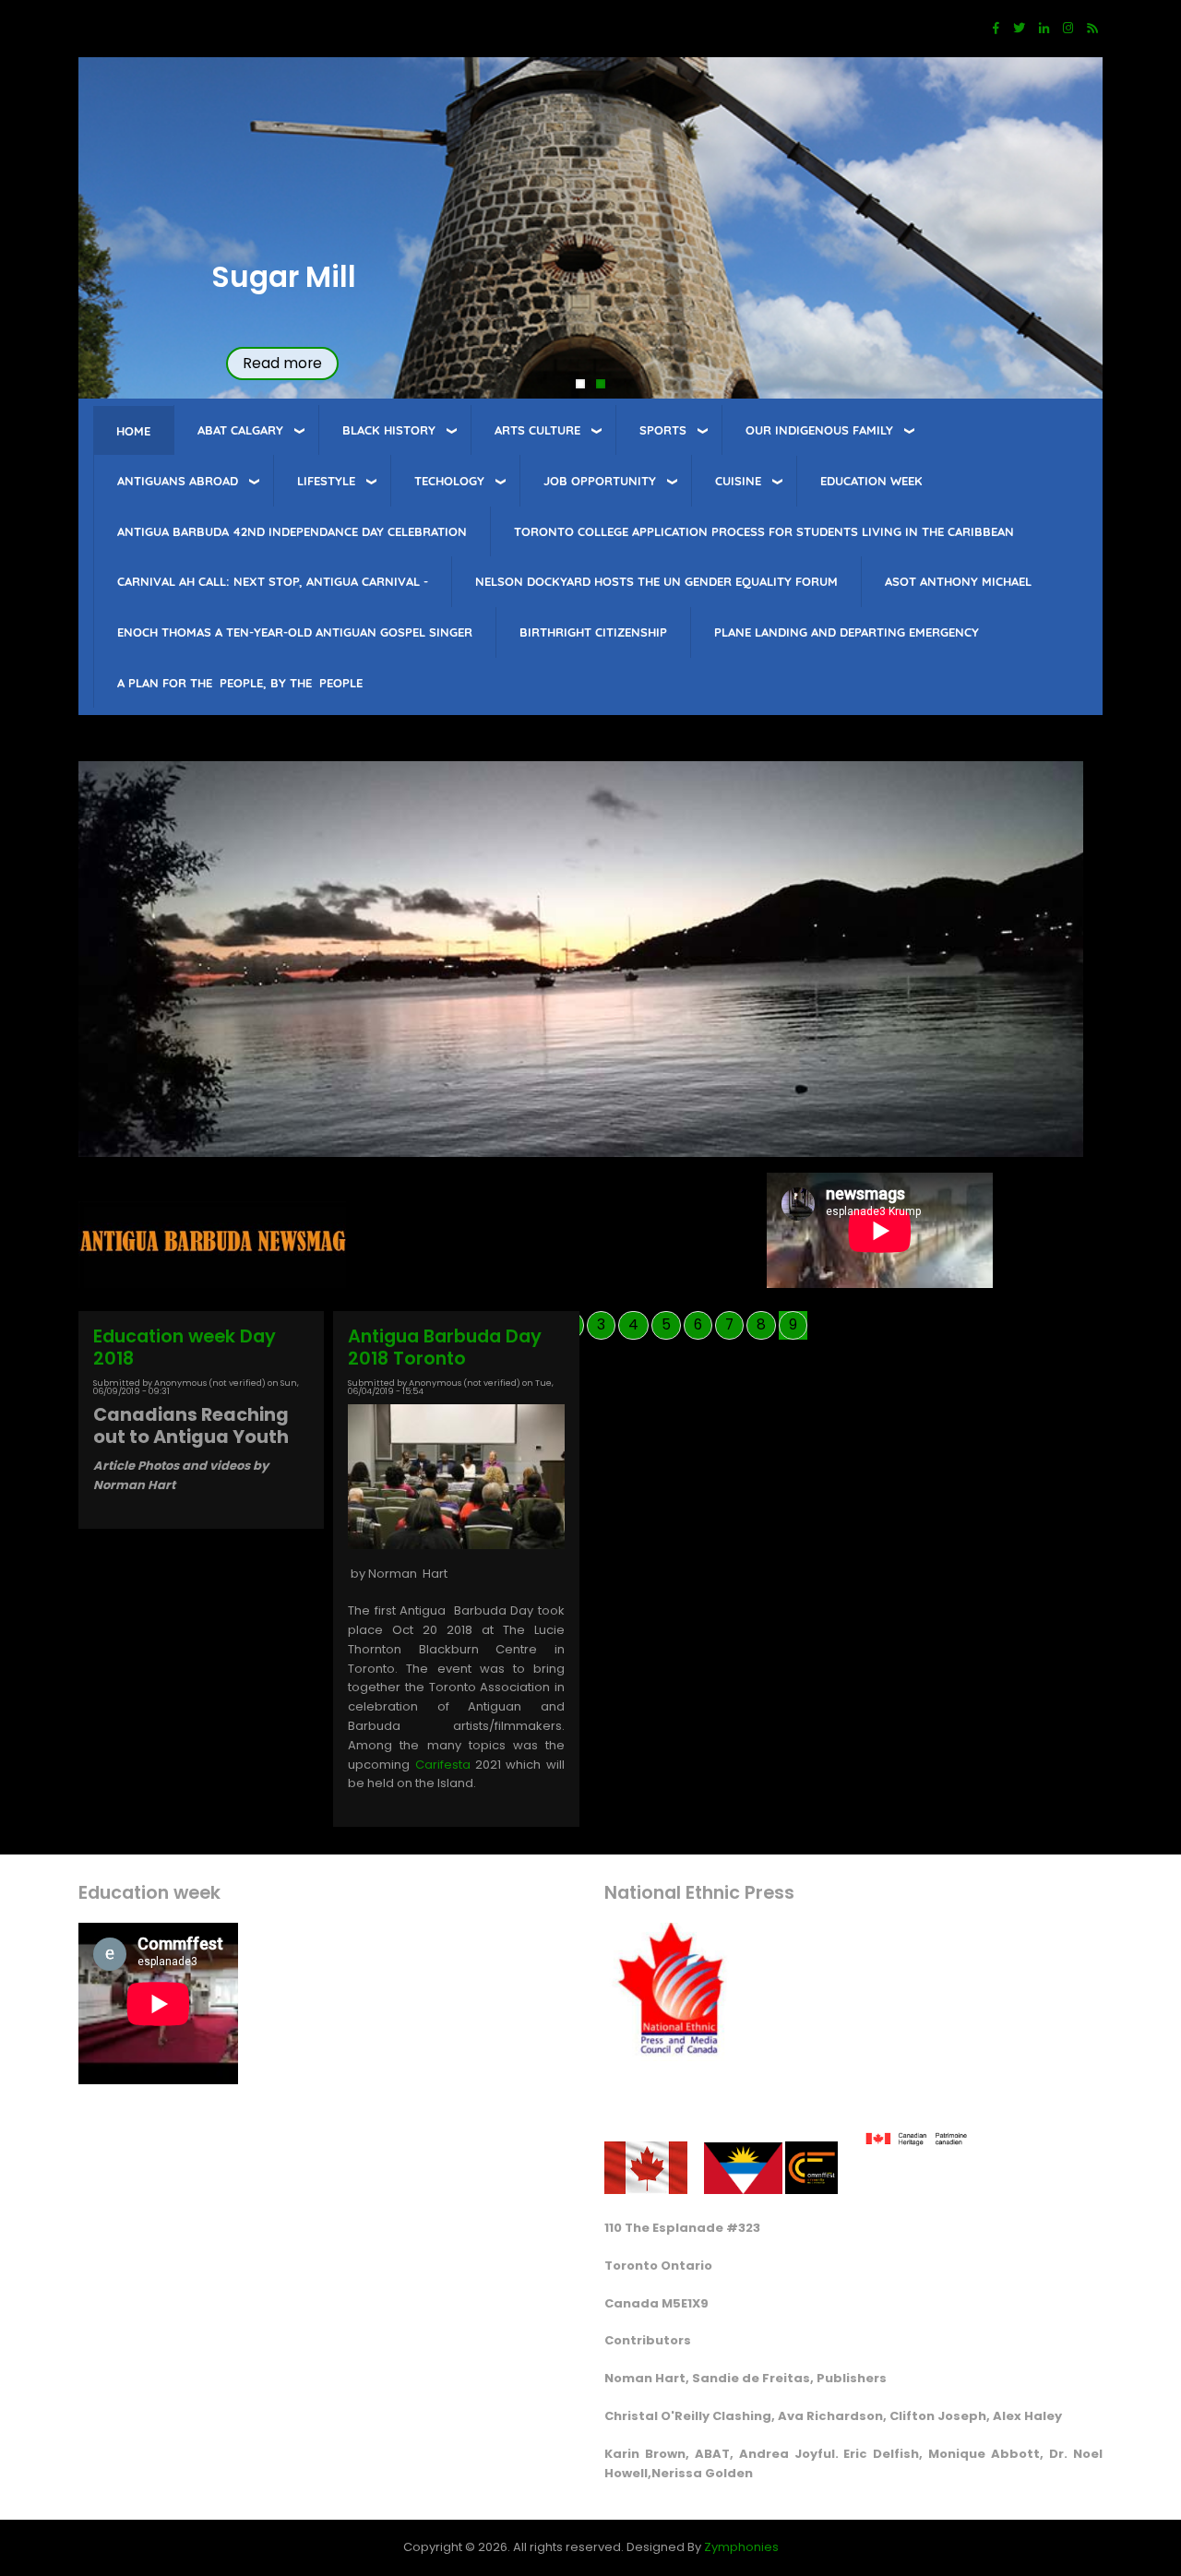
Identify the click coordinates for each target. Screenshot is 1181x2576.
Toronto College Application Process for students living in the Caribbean (764, 531)
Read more (282, 363)
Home (133, 431)
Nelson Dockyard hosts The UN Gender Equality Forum (656, 581)
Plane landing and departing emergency (847, 632)
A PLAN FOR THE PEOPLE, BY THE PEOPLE (240, 683)
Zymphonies (741, 2547)
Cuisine (738, 481)
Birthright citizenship (593, 632)
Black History (389, 430)
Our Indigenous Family (819, 430)
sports (663, 430)
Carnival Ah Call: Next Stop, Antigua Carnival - (273, 581)
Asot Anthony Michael (958, 581)
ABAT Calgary (240, 430)
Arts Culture (537, 430)
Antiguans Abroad (178, 481)
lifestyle (326, 481)
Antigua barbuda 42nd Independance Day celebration (292, 531)
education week (871, 481)
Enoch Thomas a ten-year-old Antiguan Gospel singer (295, 632)
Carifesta (442, 1765)
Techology (449, 481)
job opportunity (600, 481)
